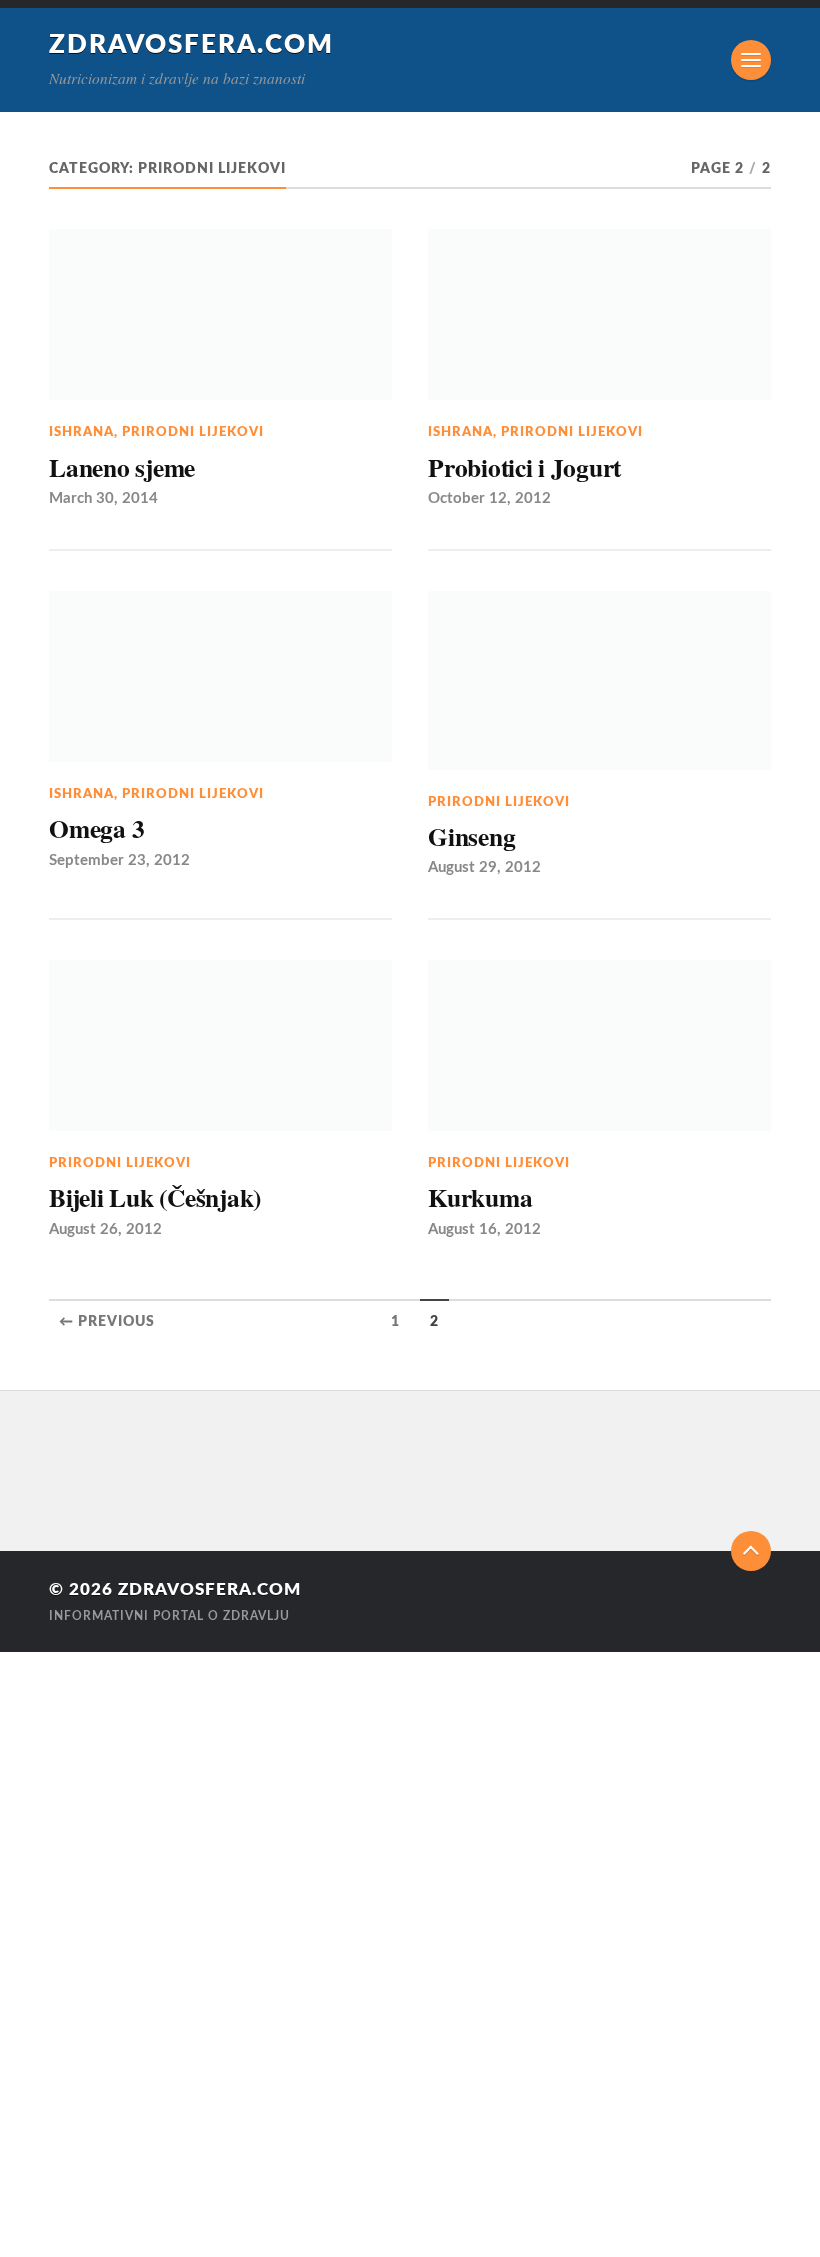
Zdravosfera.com (191, 45)
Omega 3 (96, 828)
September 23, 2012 (119, 860)
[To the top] (751, 1551)
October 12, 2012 (489, 498)
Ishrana (81, 432)
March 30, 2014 (103, 498)
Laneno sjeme (122, 467)
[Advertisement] (60, 1952)
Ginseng (471, 836)
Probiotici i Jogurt (524, 467)
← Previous (107, 1322)
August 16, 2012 (484, 1229)
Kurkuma (480, 1197)
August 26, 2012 (105, 1229)
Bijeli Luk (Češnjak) (155, 1197)
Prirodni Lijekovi (193, 432)
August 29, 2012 (484, 867)
